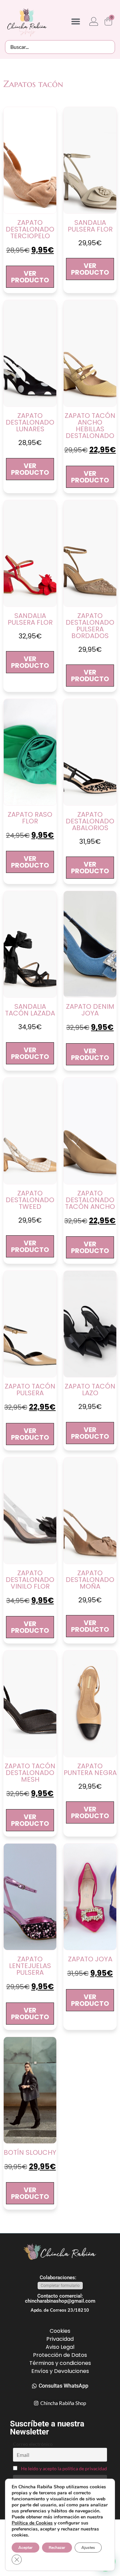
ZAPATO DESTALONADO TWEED (30, 1200)
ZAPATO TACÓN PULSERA (30, 1390)
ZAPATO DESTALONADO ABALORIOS (90, 821)
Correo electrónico (33, 2444)
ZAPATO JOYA (90, 1959)
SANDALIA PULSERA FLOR (90, 226)
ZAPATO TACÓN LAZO (90, 1390)
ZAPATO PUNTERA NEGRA (90, 1769)
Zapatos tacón (33, 84)
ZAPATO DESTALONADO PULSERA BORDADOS (90, 626)
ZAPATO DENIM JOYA (90, 1010)
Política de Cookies (32, 2523)
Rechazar (57, 2548)
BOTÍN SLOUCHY (30, 2152)
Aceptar (25, 2548)
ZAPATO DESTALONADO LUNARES (30, 422)
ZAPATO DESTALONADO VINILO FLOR (30, 1580)
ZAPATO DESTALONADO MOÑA (90, 1580)
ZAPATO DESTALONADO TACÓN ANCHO (90, 1200)
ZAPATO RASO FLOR (30, 818)
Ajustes (88, 2548)
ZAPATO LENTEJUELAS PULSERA (30, 1966)
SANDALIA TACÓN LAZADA (30, 1010)
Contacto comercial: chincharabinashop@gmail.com (60, 2298)
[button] (76, 21)
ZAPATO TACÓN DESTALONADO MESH (30, 1773)
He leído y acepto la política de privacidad (64, 2468)
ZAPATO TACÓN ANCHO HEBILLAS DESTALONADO (90, 426)
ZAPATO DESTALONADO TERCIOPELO (30, 229)
